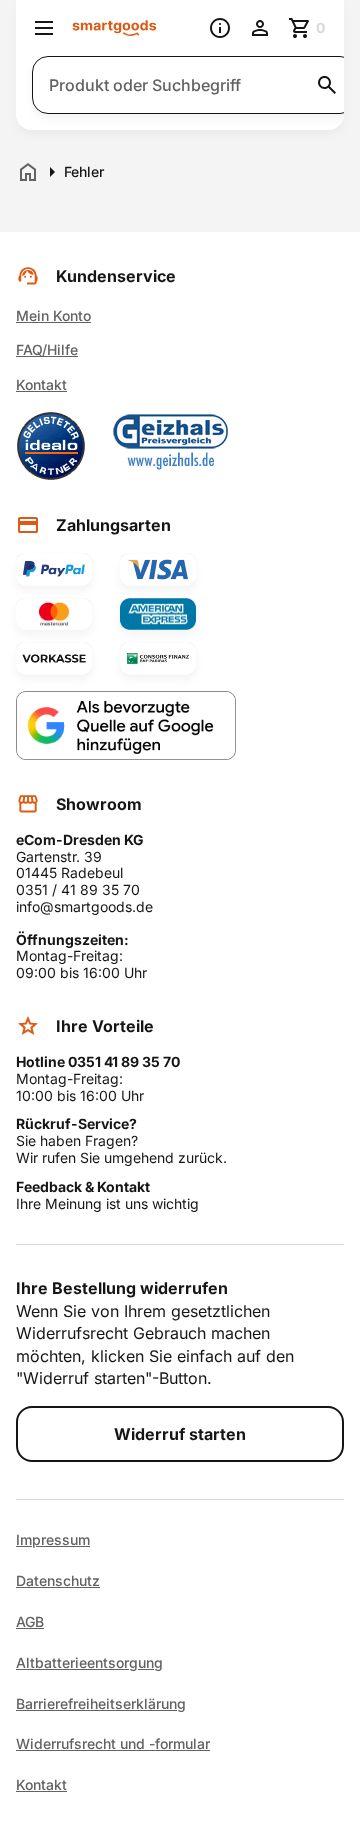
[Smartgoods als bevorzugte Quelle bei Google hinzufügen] (126, 725)
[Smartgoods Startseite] (114, 28)
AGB (30, 1622)
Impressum (53, 1540)
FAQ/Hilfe (47, 349)
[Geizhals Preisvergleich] (171, 446)
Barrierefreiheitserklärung (101, 1704)
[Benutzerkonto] (260, 28)
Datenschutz (58, 1581)
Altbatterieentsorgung (89, 1663)
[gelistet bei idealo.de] (51, 446)
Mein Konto (53, 315)
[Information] (220, 28)
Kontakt (41, 384)
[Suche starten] (327, 85)
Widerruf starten (180, 1434)
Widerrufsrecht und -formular (113, 1744)
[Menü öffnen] (44, 28)
